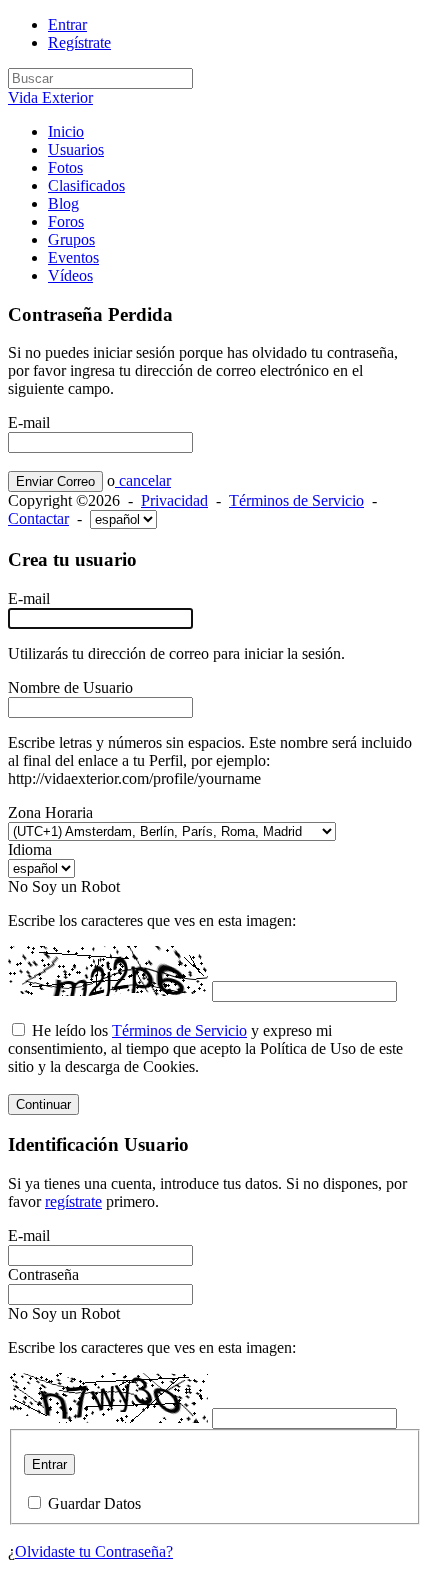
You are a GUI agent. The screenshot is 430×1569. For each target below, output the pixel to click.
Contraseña (43, 1274)
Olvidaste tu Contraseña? (94, 1551)
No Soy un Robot (64, 886)
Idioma (30, 849)
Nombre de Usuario (70, 687)
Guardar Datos (94, 1503)
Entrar (67, 24)
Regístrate (79, 42)
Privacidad (174, 500)
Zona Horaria (50, 812)
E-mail (29, 422)
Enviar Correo (55, 481)
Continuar (43, 1104)
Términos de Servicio (296, 500)
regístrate (73, 1201)
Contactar (38, 518)
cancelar (143, 480)
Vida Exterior (50, 97)
